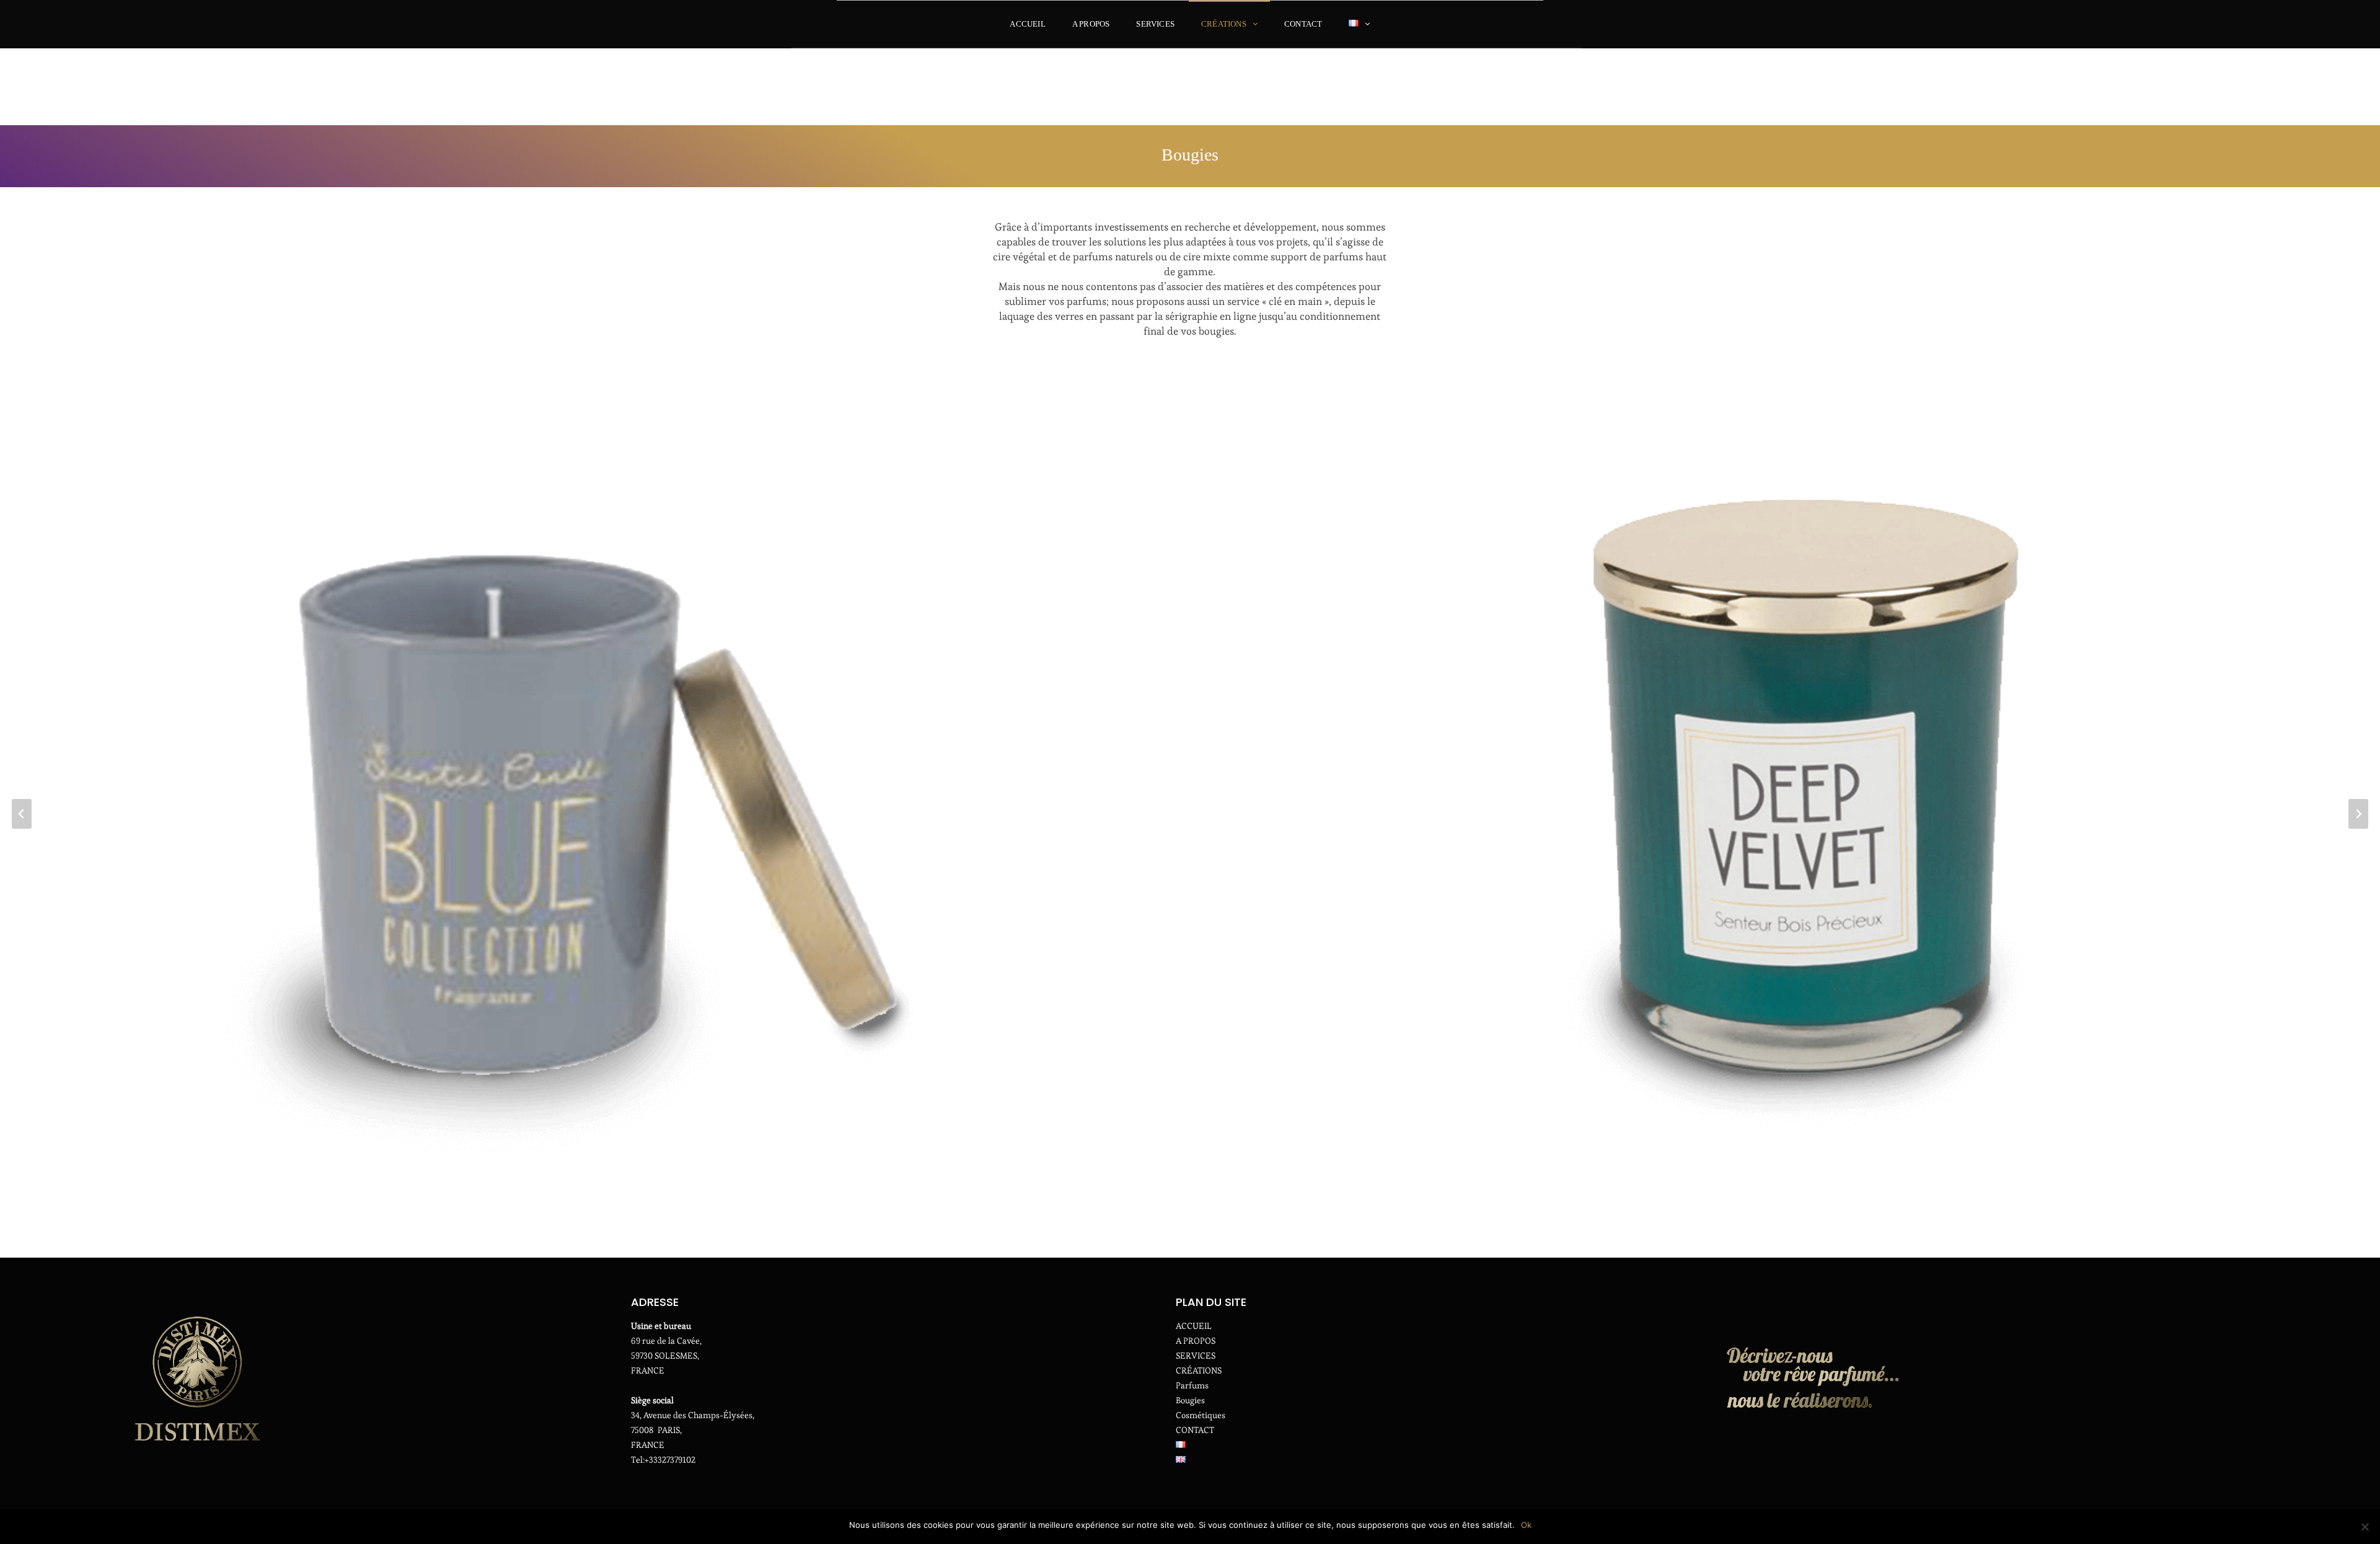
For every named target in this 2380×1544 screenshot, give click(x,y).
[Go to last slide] (22, 814)
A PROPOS (1091, 24)
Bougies (1190, 1400)
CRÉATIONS (1224, 24)
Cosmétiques (1201, 1415)
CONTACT (1303, 24)
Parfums (1192, 1385)
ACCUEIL (1027, 24)
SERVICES (1155, 24)
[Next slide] (2358, 814)
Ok (1526, 1525)
